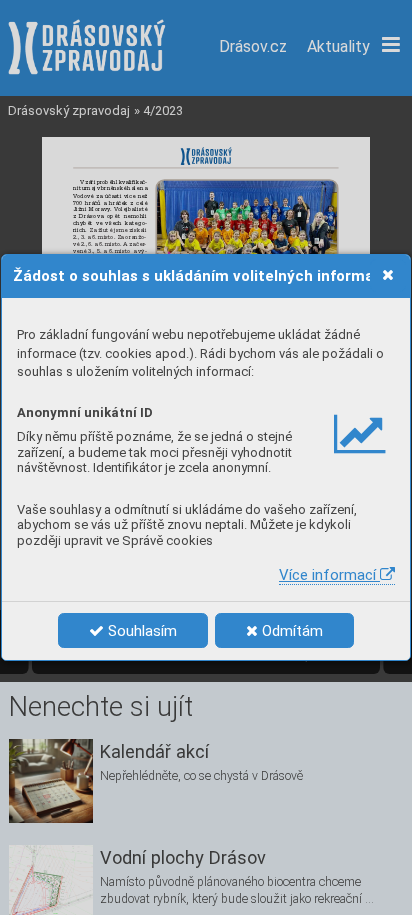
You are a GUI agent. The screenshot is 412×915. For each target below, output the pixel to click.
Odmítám (290, 631)
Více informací (329, 575)
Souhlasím (140, 631)
